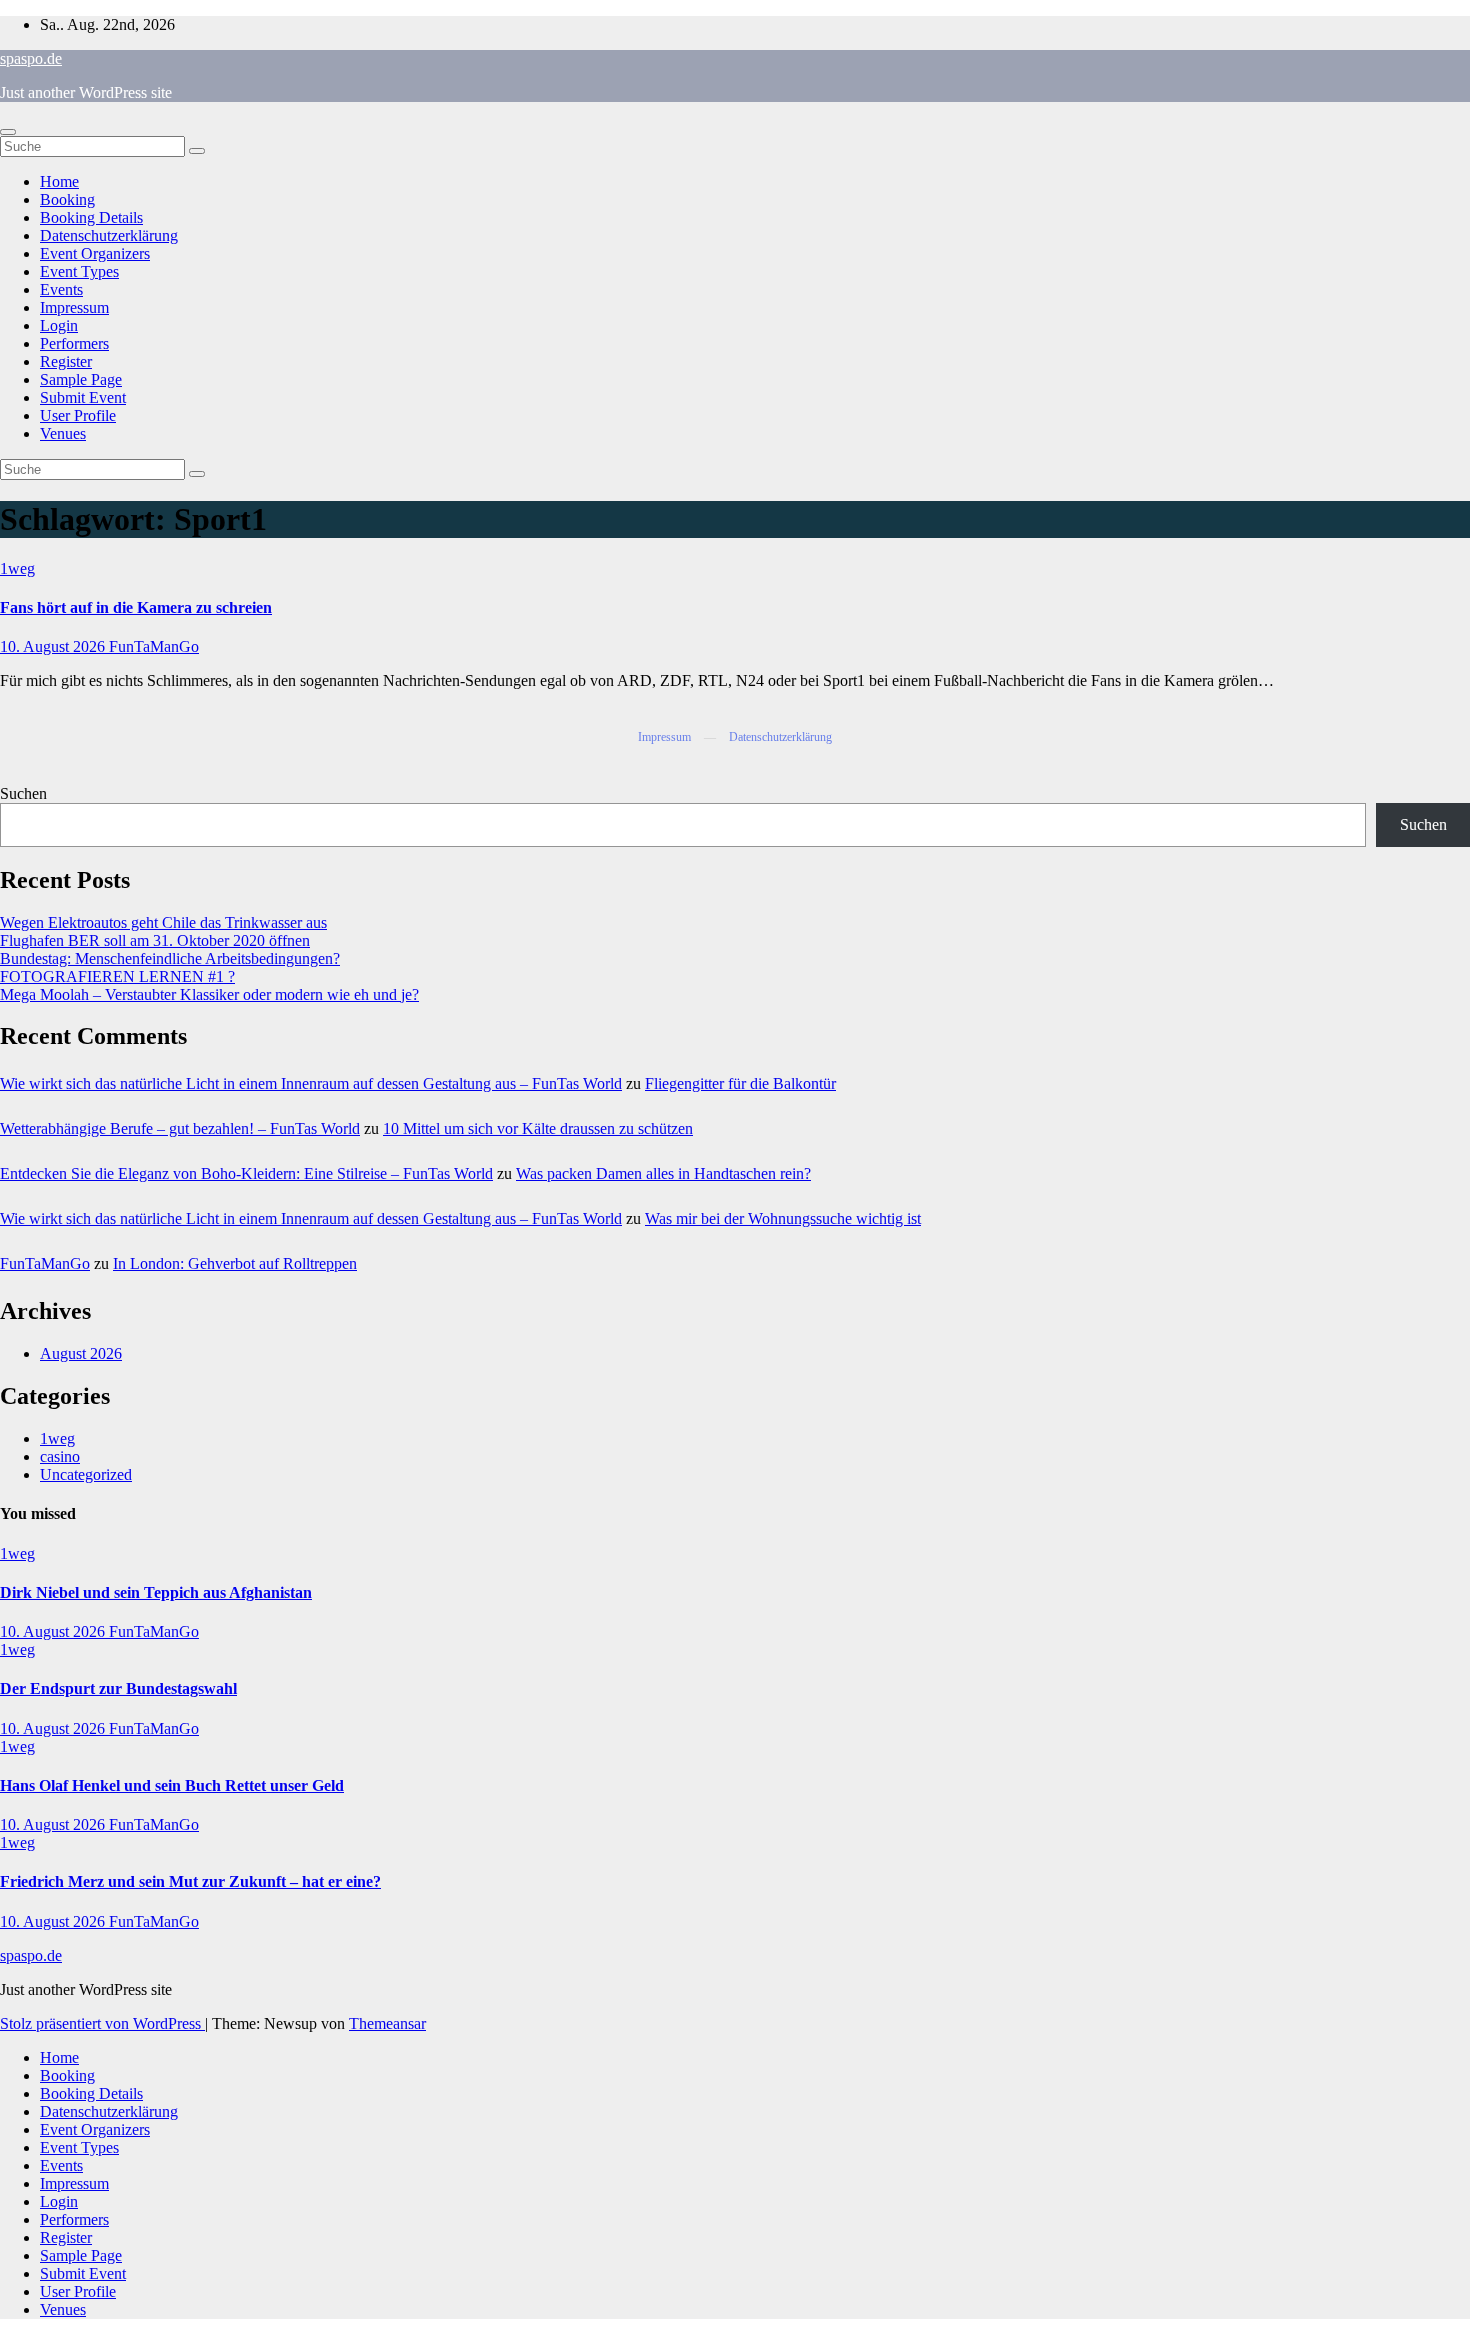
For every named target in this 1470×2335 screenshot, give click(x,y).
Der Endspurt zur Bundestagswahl (118, 1688)
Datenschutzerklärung (109, 235)
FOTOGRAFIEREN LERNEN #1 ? (117, 976)
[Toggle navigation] (8, 132)
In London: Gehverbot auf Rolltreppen (235, 1263)
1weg (17, 568)
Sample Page (81, 379)
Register (66, 361)
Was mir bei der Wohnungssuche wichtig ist (783, 1218)
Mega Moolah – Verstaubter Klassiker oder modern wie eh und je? (209, 994)
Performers (74, 343)
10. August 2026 (54, 646)
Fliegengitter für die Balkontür (740, 1083)
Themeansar (387, 2023)
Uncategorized (86, 1474)
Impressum (74, 307)
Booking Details (91, 217)
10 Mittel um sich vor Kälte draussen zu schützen (538, 1128)
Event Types (79, 271)
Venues (63, 433)
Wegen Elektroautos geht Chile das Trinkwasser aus (163, 922)
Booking (67, 199)
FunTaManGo (154, 646)
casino (60, 1456)
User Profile (78, 415)
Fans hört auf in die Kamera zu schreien (136, 607)
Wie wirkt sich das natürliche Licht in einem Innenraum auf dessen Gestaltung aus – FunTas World (311, 1083)
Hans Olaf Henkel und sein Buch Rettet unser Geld (172, 1785)
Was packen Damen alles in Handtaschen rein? (663, 1173)
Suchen (23, 793)
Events (61, 289)
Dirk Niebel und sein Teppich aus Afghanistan (156, 1592)
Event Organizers (95, 253)
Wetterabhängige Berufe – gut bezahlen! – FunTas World (180, 1128)
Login (59, 325)
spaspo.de (31, 58)
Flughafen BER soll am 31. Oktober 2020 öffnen (155, 940)
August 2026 (81, 1353)
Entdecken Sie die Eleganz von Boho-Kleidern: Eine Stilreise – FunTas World (246, 1173)
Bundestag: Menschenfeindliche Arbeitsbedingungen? (170, 958)
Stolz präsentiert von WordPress (102, 2023)
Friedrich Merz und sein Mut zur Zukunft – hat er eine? (190, 1881)
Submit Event (83, 397)
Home (59, 181)
